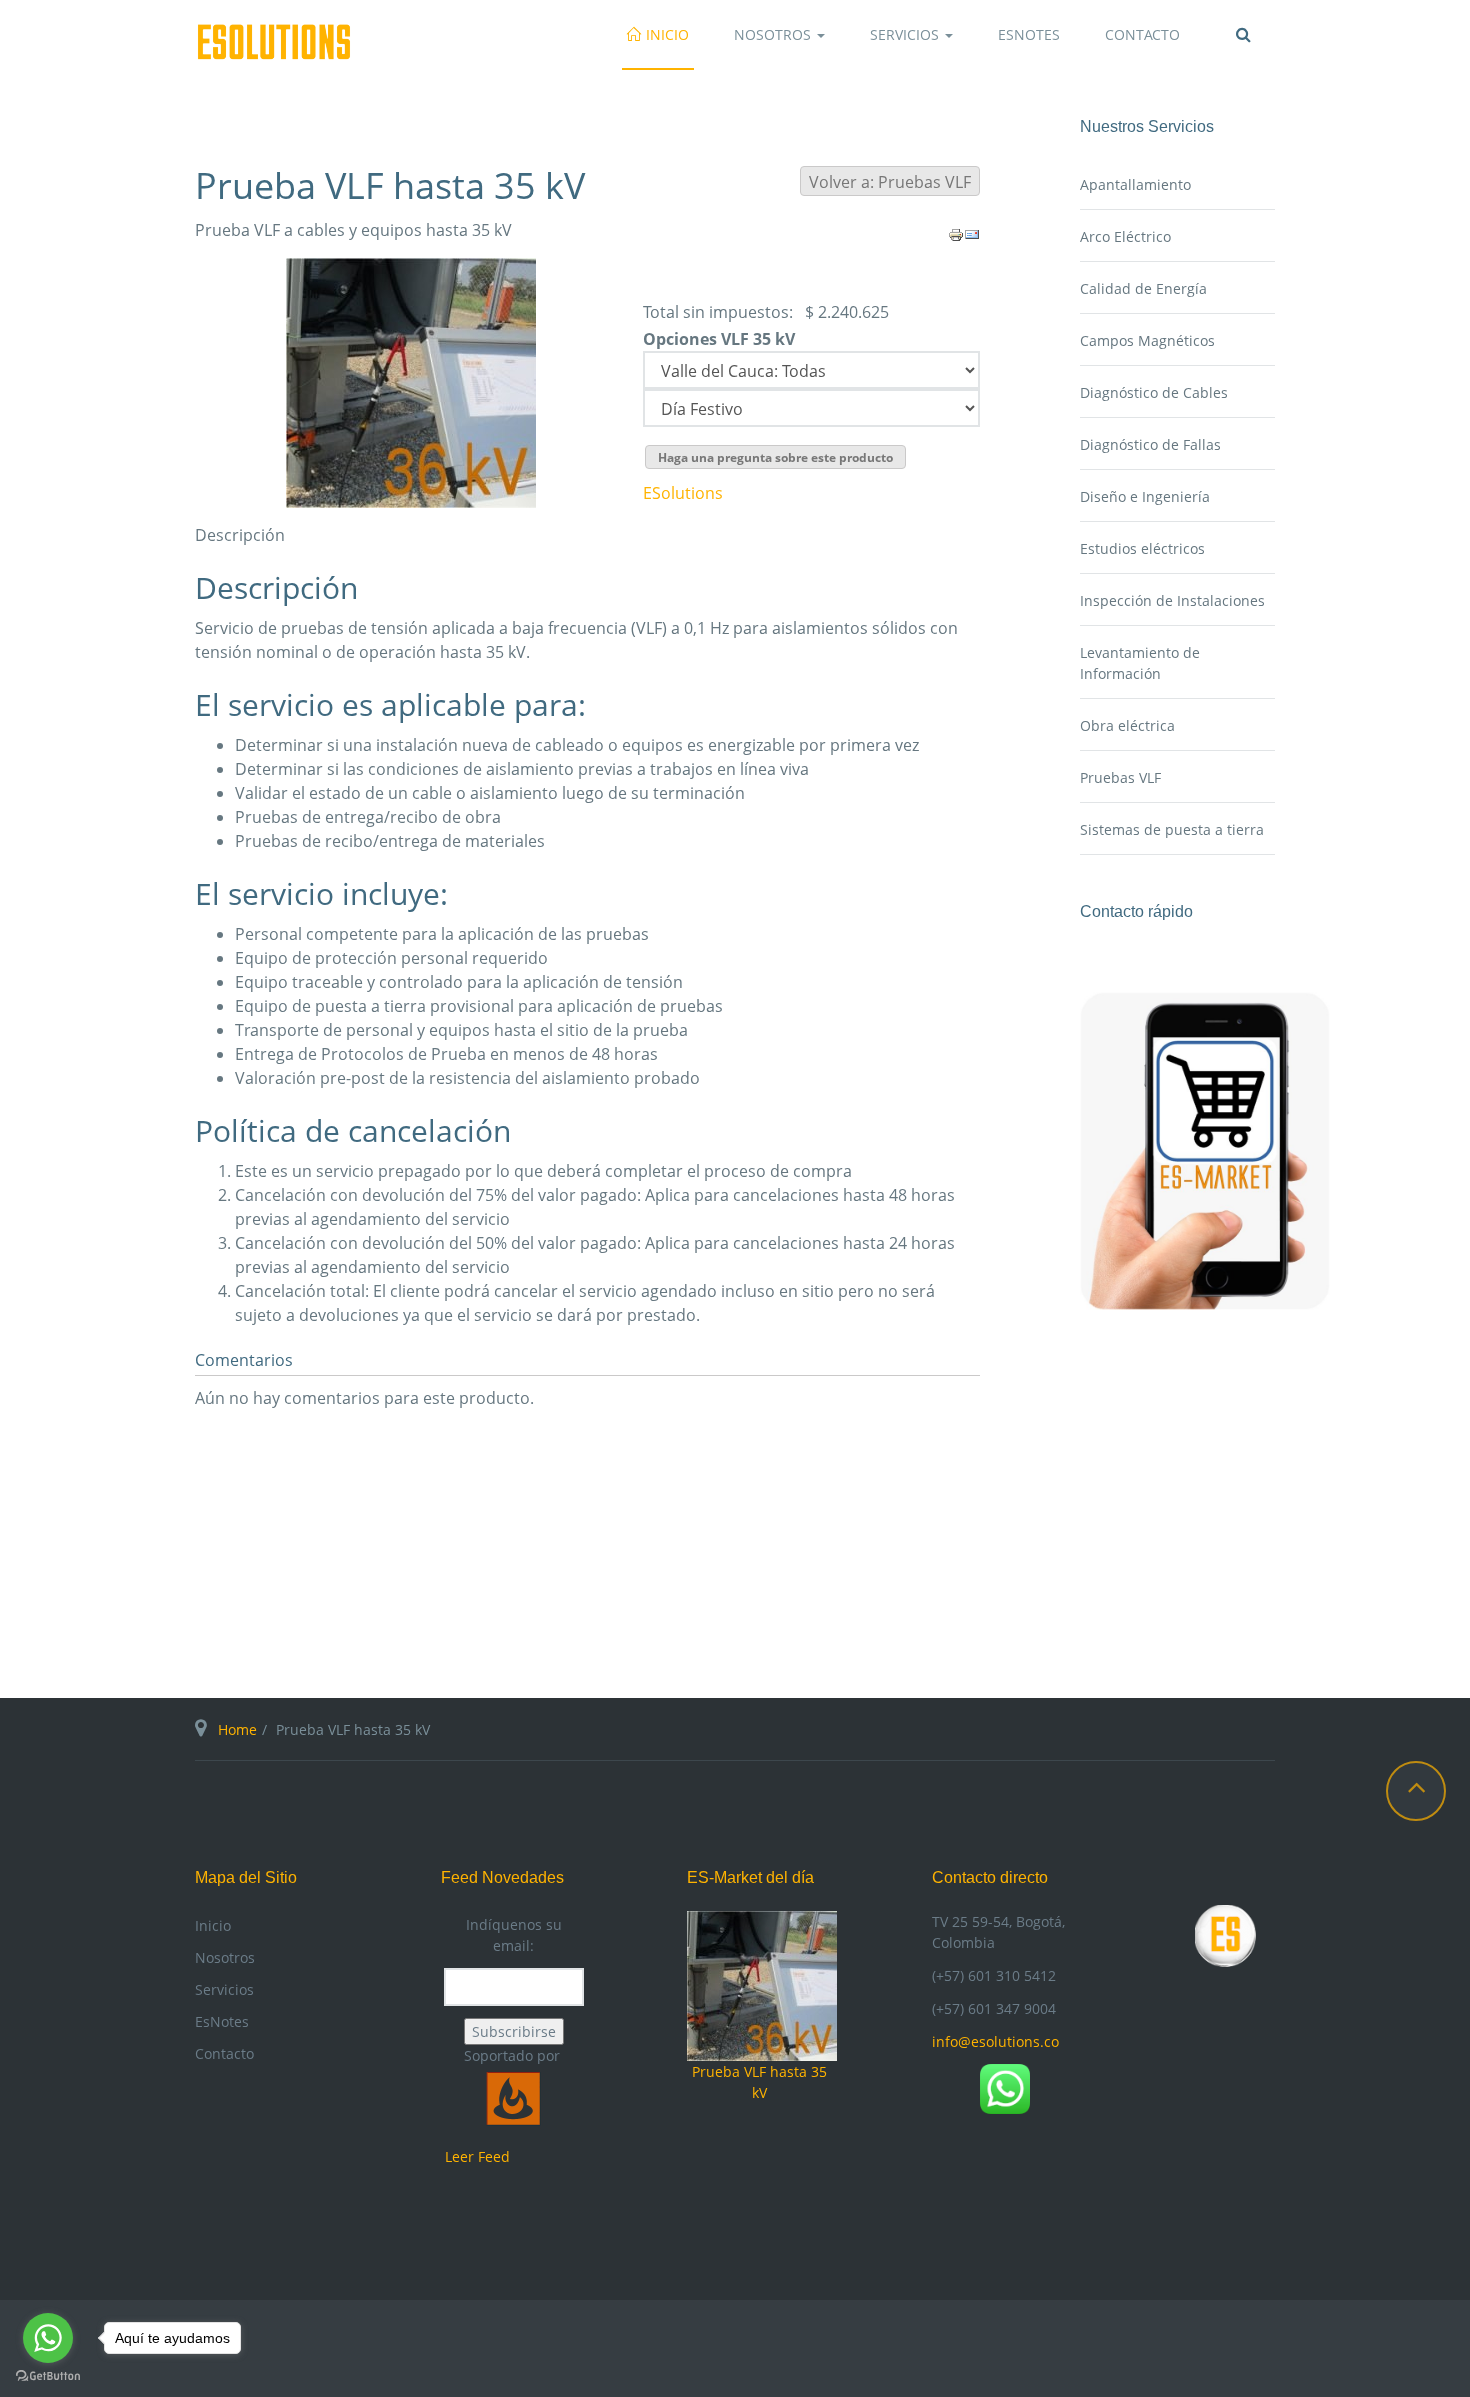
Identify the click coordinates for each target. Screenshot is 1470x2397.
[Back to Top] (1416, 1791)
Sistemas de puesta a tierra (1172, 829)
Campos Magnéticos (1147, 340)
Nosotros (774, 34)
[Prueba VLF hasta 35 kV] (762, 1984)
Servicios (906, 34)
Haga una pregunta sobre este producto (775, 457)
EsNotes (1029, 34)
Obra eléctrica (1127, 725)
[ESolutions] (273, 42)
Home (237, 1729)
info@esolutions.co (995, 2041)
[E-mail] (972, 234)
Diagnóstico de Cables (1154, 392)
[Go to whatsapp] (48, 2338)
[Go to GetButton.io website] (48, 2376)
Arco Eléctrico (1125, 236)
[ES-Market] (1205, 1149)
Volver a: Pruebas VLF (890, 182)
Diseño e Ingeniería (1145, 496)
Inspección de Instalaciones (1172, 600)
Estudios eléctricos (1142, 548)
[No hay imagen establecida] (411, 381)
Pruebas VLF (1120, 777)
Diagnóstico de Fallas (1150, 444)
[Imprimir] (956, 234)
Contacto (1142, 34)
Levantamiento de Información (1140, 663)
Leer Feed (477, 2156)
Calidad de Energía (1143, 288)
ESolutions (683, 493)
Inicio (667, 34)
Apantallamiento (1135, 184)
